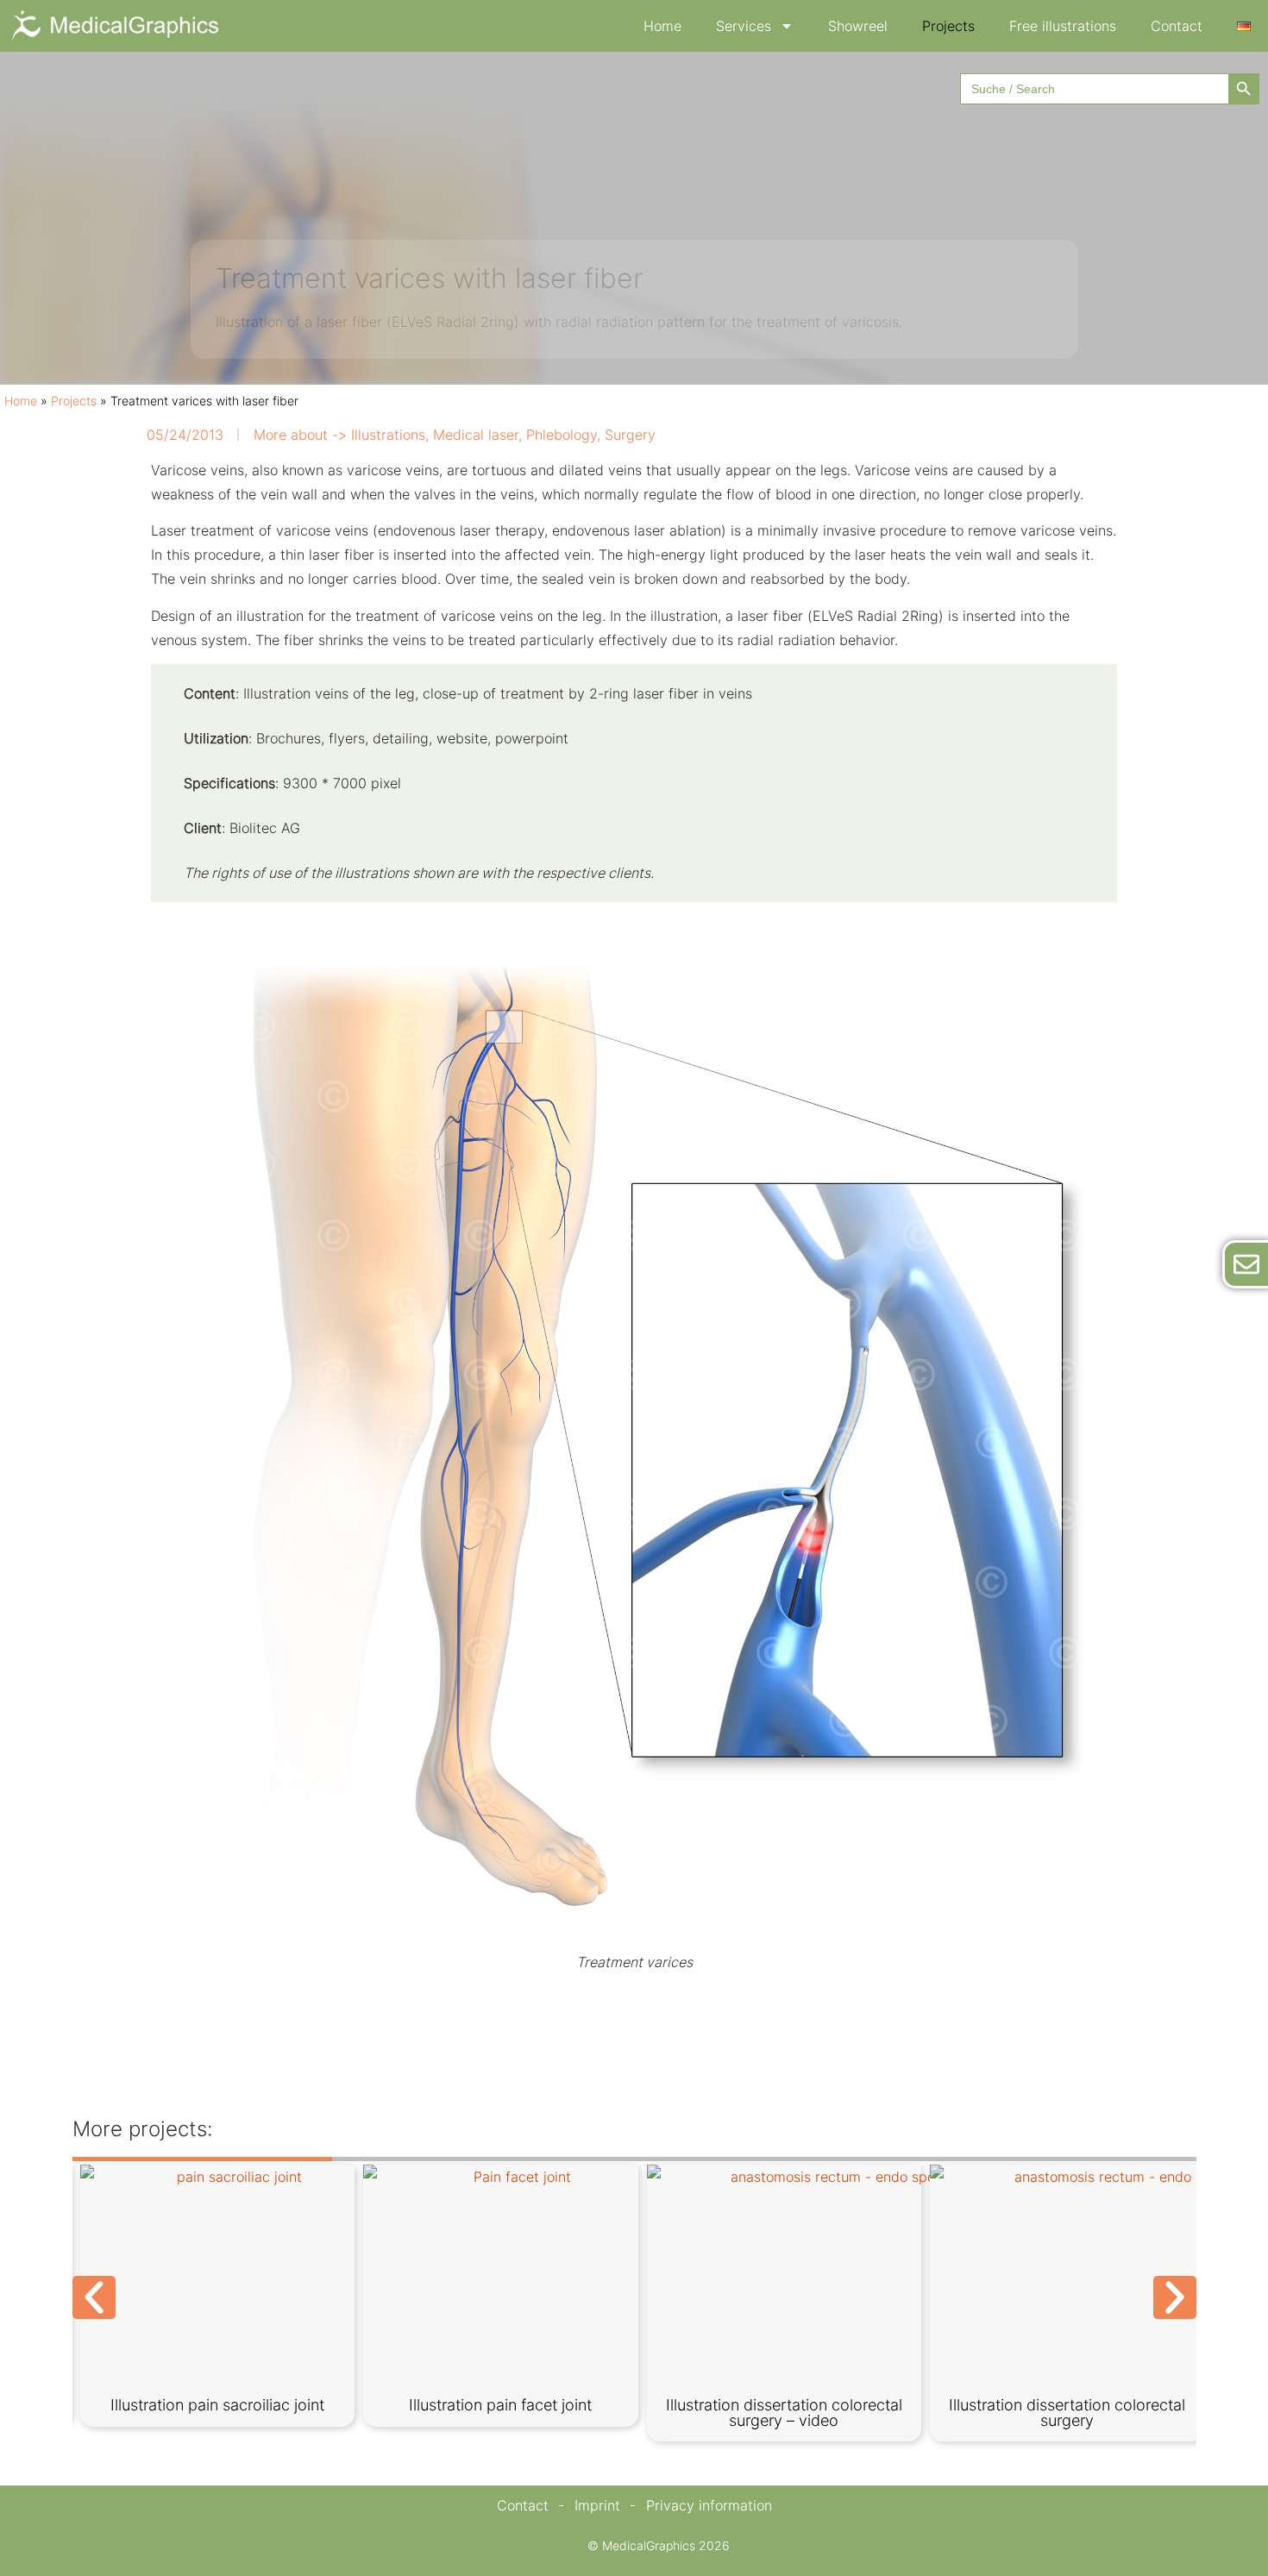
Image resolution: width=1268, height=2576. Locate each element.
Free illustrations (1063, 26)
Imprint (597, 2505)
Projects (948, 26)
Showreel (858, 26)
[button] (94, 2297)
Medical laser (476, 435)
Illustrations (388, 435)
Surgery (630, 435)
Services (744, 26)
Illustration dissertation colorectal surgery (1067, 2413)
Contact (1177, 26)
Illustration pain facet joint (500, 2405)
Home (662, 26)
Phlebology (562, 435)
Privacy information (709, 2505)
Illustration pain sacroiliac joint (217, 2405)
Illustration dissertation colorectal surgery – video (784, 2413)
